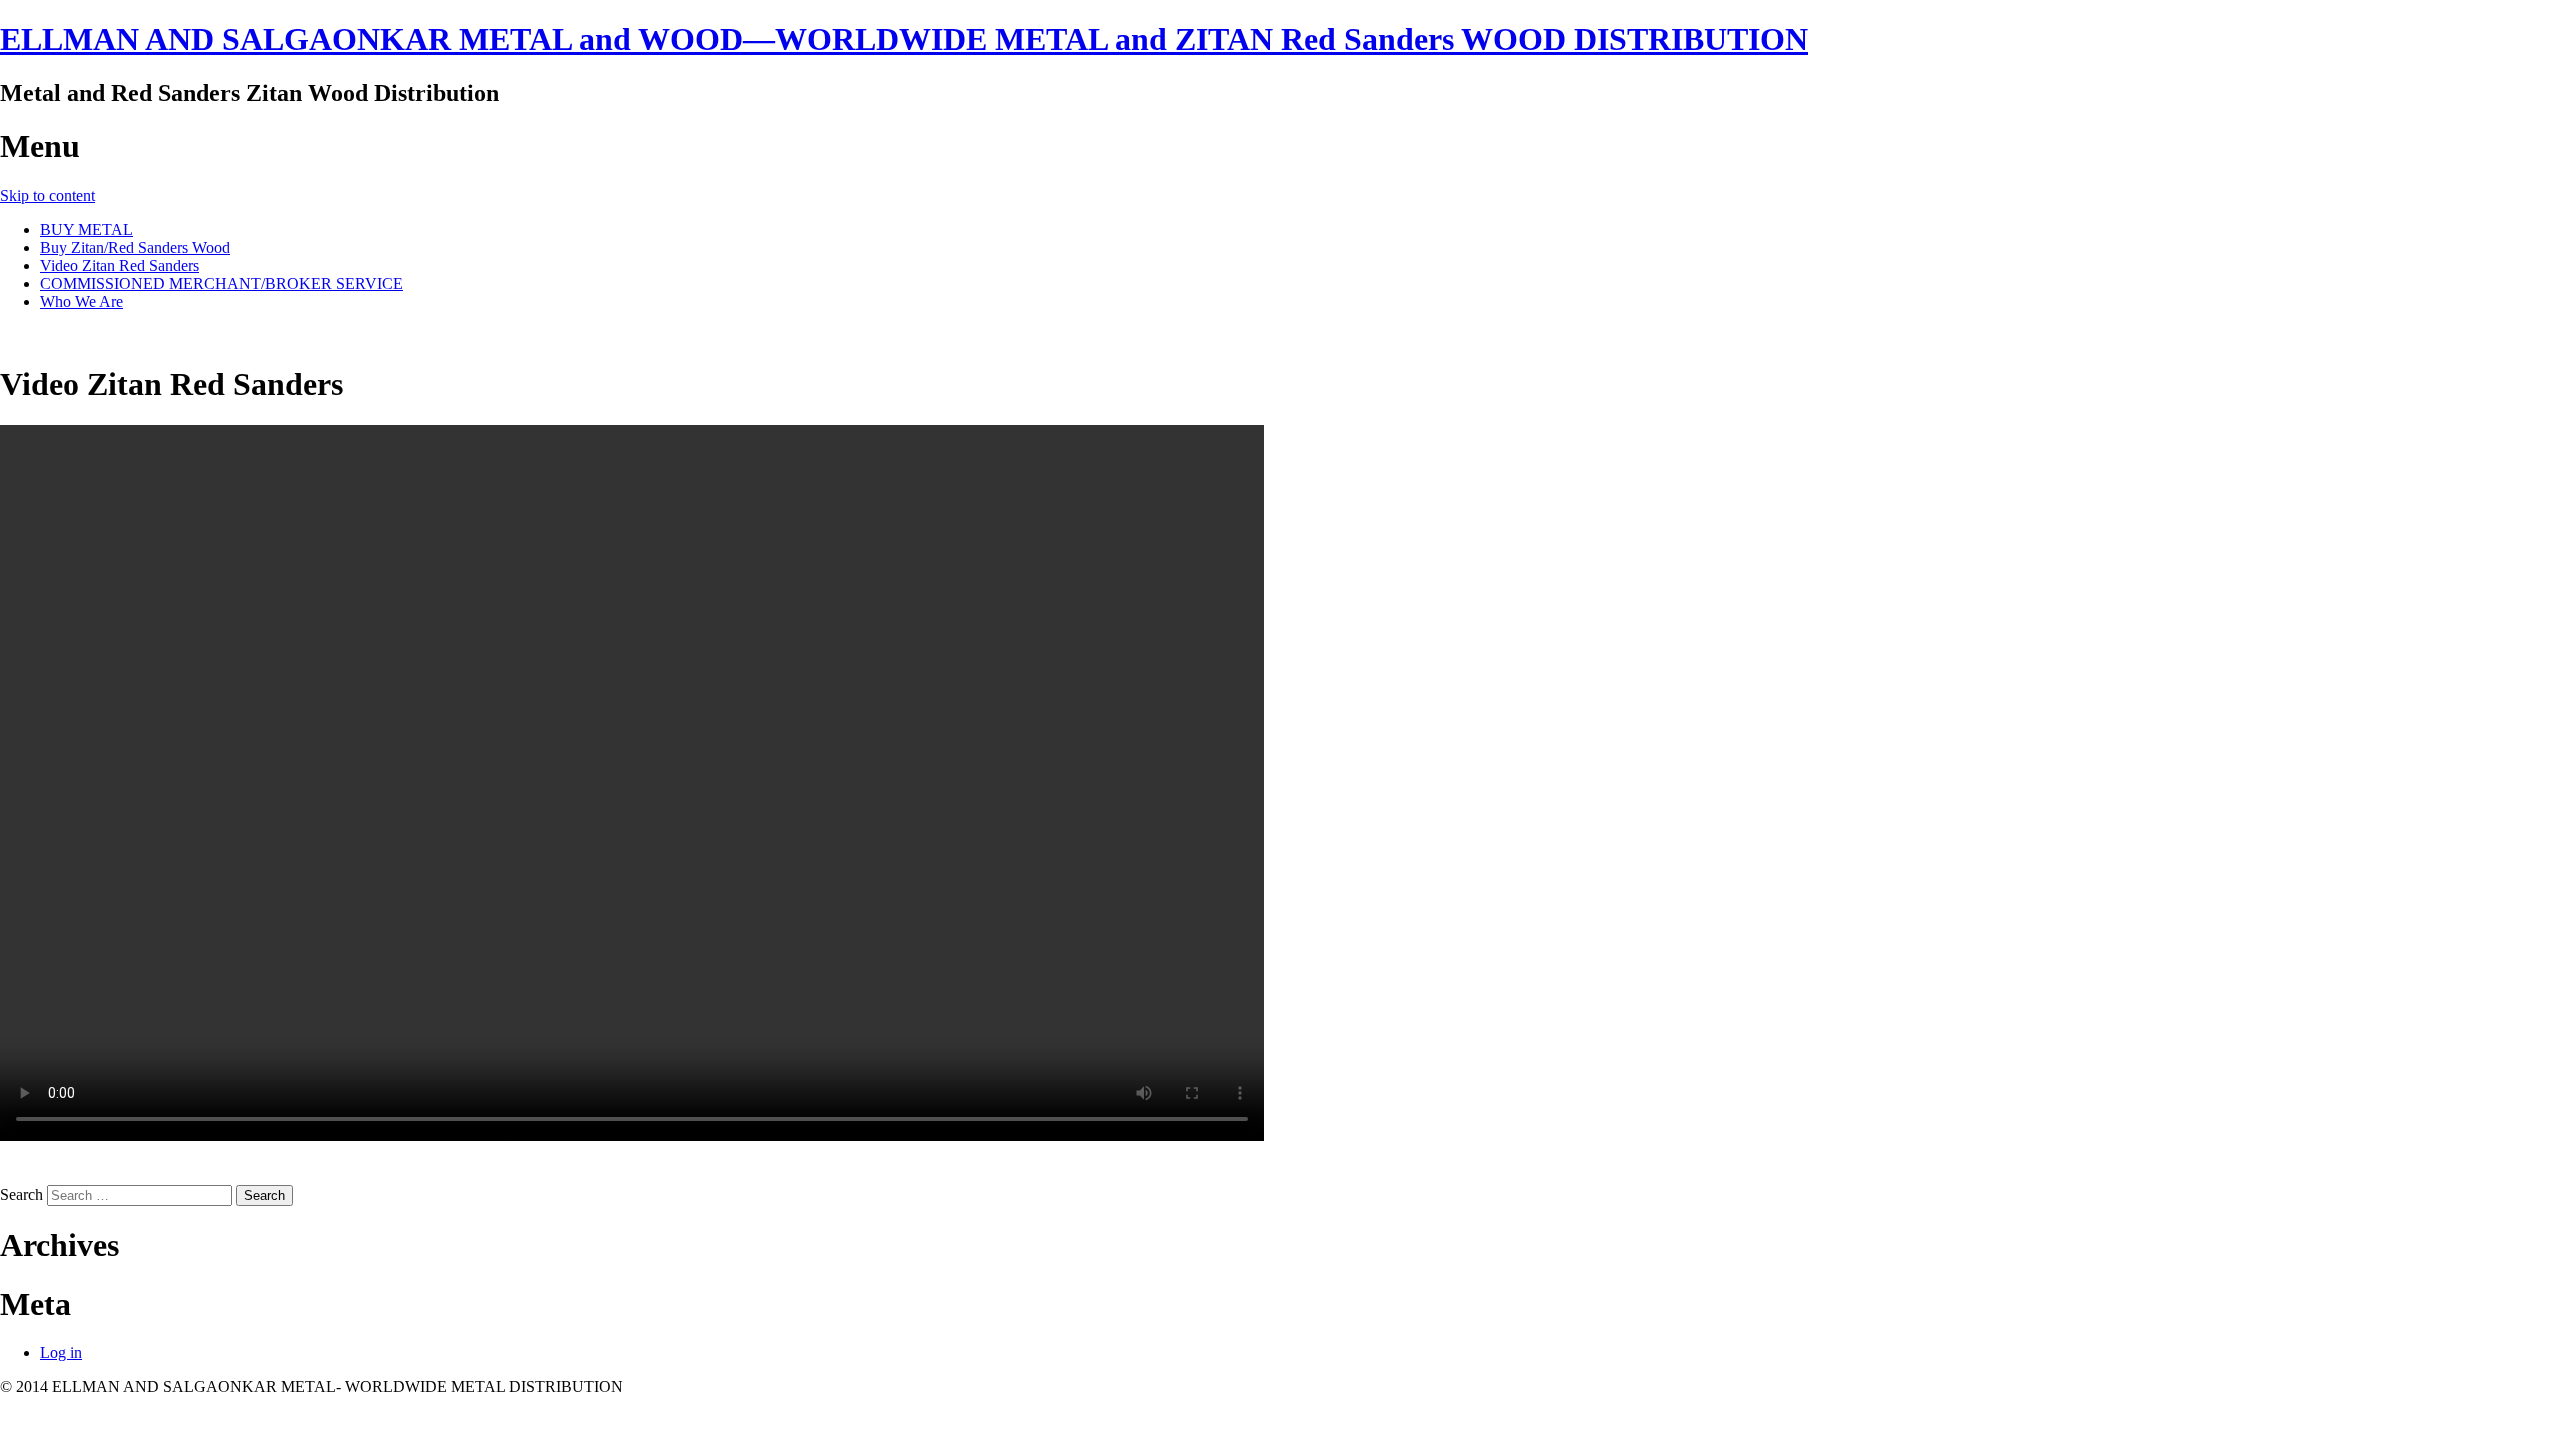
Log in (61, 1352)
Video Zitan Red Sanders (119, 265)
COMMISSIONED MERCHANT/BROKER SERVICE (221, 283)
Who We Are (81, 301)
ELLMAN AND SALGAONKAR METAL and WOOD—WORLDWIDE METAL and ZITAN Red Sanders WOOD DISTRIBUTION (904, 39)
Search (21, 1194)
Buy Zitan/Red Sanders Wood (135, 247)
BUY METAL (86, 229)
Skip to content (47, 195)
